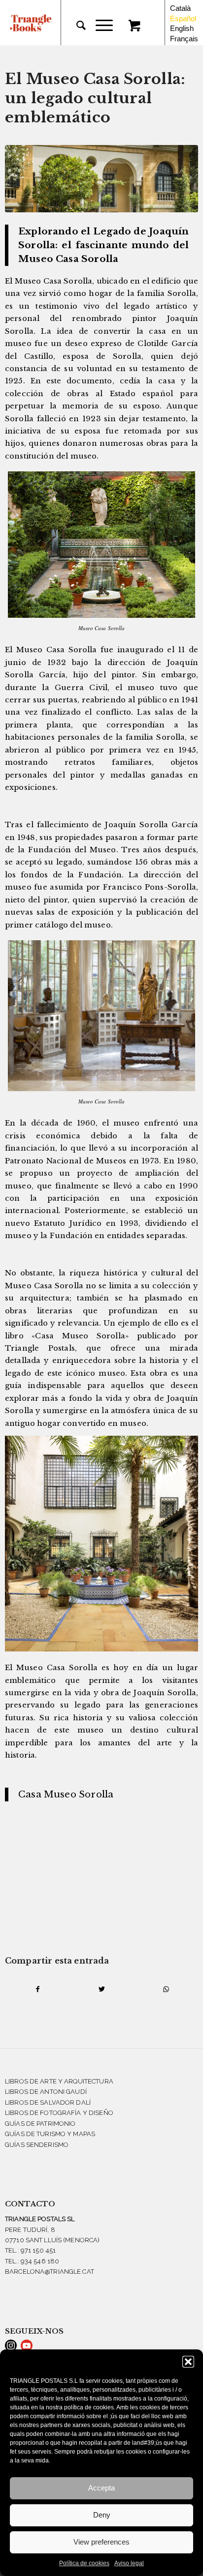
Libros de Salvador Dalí (48, 2102)
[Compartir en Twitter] (102, 1989)
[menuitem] (76, 26)
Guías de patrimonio (40, 2124)
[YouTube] (27, 2345)
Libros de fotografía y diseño (59, 2113)
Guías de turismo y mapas (50, 2134)
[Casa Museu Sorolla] (101, 179)
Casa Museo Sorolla (66, 1794)
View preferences (101, 2542)
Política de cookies (84, 2563)
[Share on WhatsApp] (166, 1989)
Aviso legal (129, 2563)
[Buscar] (76, 26)
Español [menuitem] (183, 18)
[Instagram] (11, 2345)
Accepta (101, 2488)
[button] (188, 2362)
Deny (102, 2515)
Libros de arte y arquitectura (59, 2081)
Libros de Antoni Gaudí (46, 2092)
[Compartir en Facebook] (37, 1989)
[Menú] (99, 26)
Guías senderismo (37, 2145)
